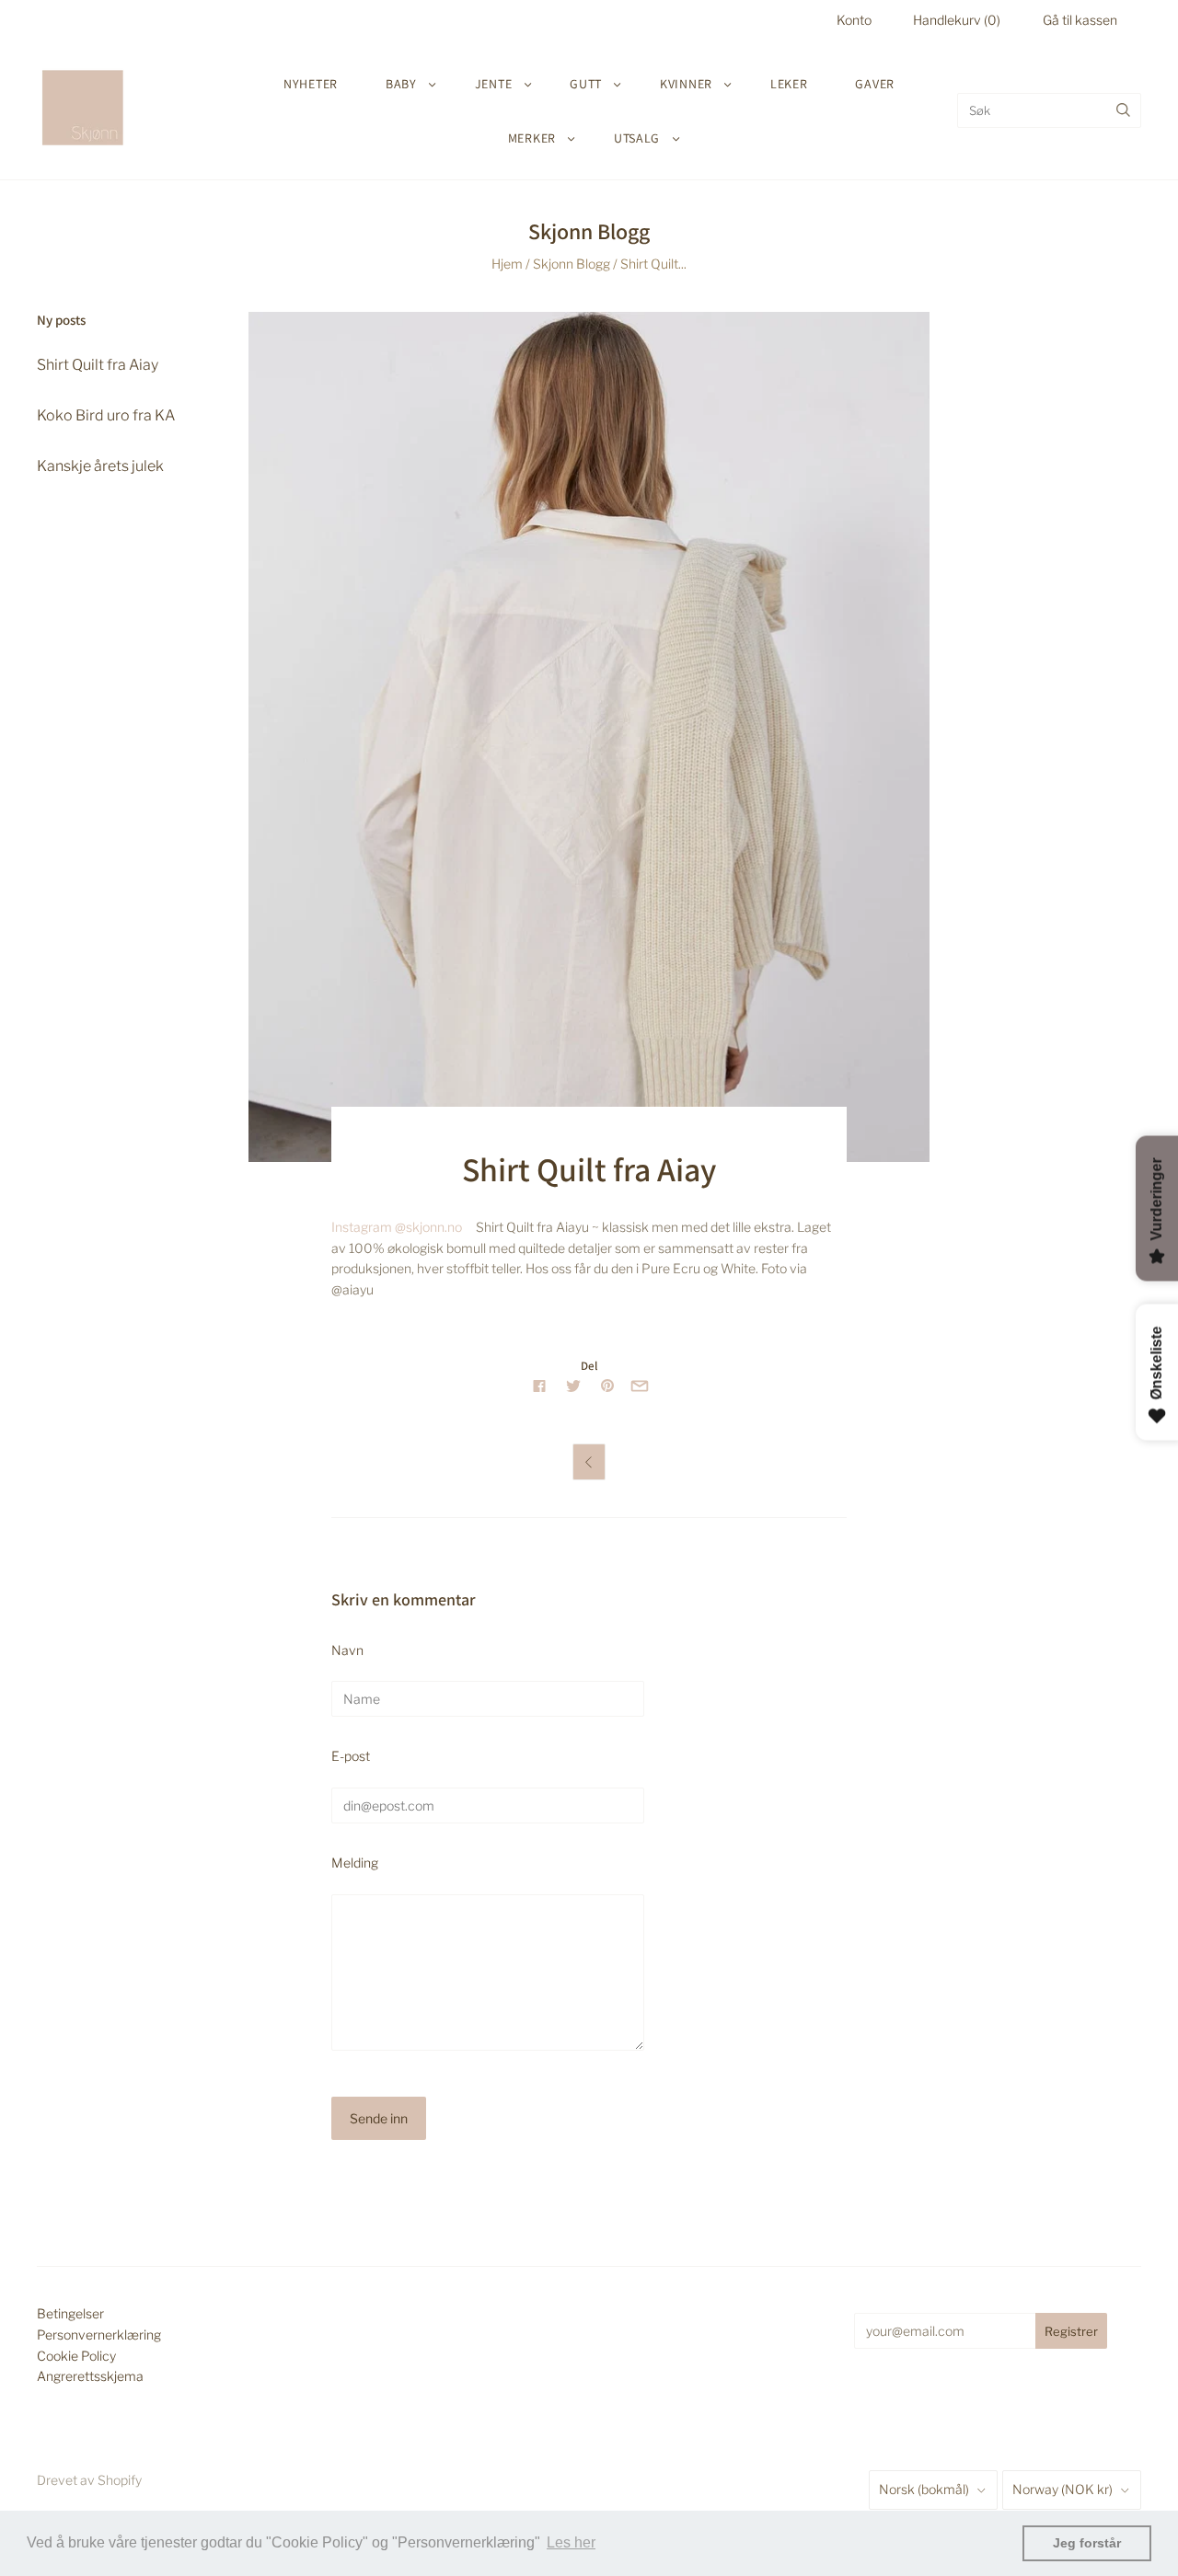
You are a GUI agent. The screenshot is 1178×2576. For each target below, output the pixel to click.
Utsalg (637, 138)
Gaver (875, 84)
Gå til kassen (1080, 20)
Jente (494, 84)
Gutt (586, 84)
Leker (789, 84)
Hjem (507, 264)
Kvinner (686, 84)
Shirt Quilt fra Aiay (98, 365)
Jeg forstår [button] (1087, 2543)
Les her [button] (571, 2542)
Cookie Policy (76, 2356)
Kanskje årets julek (100, 466)
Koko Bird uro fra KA (106, 415)
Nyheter (311, 84)
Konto (854, 20)
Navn (347, 1650)
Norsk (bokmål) (924, 2489)
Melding (355, 1863)
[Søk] (1123, 110)
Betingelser (70, 2313)
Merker (532, 138)
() (957, 20)
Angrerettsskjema (90, 2376)
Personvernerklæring (99, 2334)
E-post (351, 1756)
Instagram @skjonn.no (397, 1227)
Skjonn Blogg (572, 264)
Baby (401, 84)
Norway (1063, 2489)
